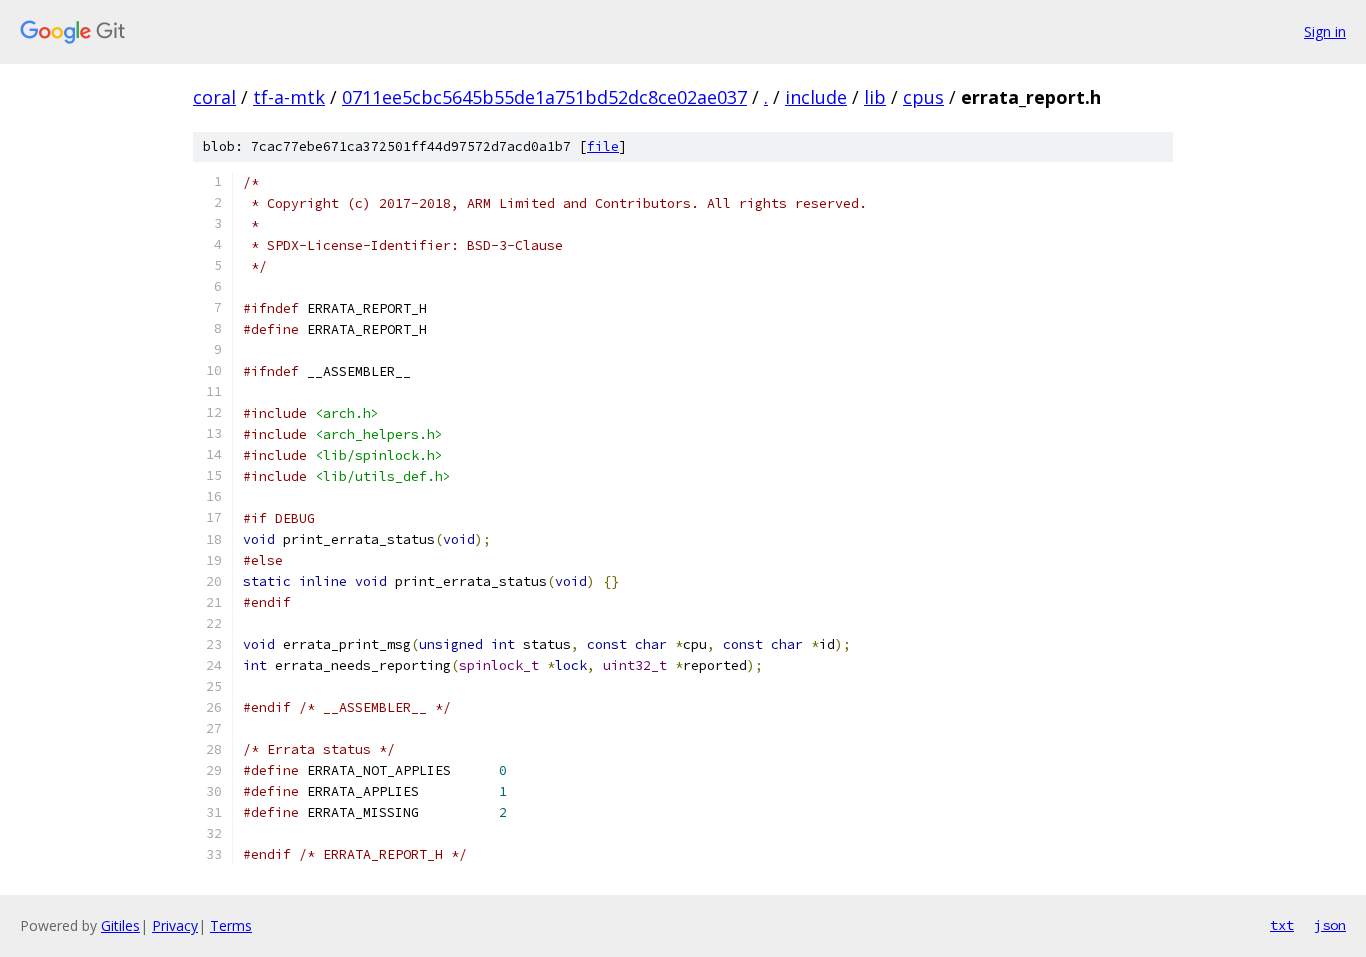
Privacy (175, 925)
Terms (231, 925)
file (603, 146)
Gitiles (120, 925)
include (816, 97)
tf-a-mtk (289, 97)
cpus (923, 97)
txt (1282, 925)
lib (875, 97)
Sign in (1325, 31)
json (1330, 925)
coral (214, 97)
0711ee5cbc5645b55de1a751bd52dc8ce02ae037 (544, 97)
